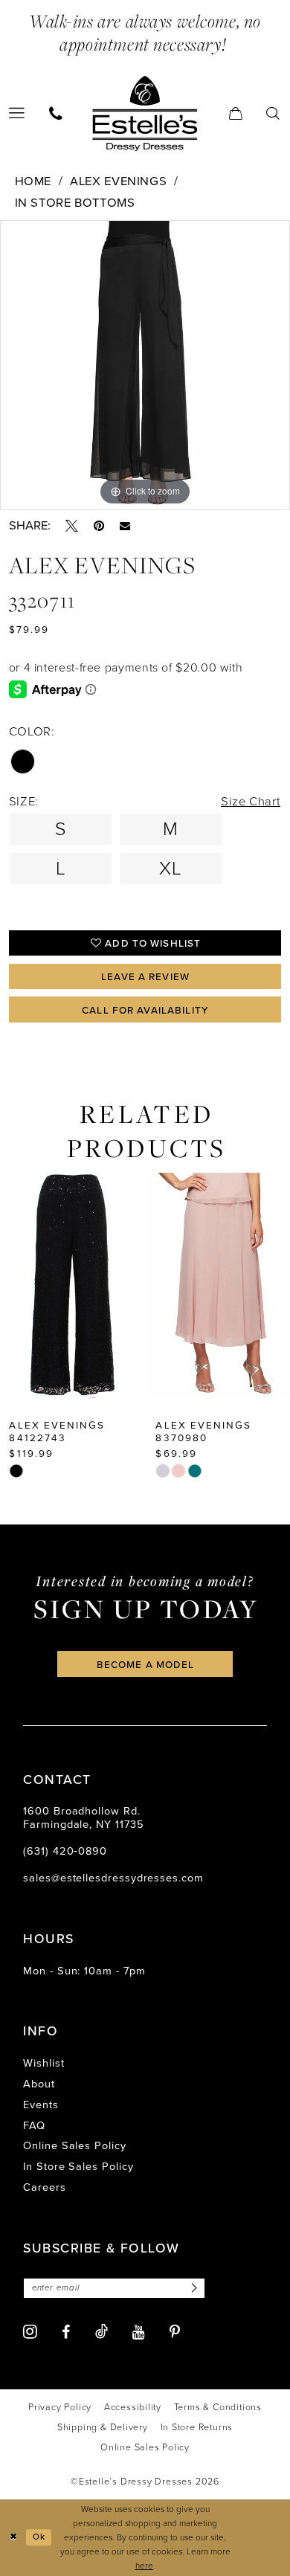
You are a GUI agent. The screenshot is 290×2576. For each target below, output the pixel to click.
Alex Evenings (118, 181)
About (39, 2084)
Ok (39, 2537)
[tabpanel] (145, 365)
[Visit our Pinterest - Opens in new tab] (175, 2333)
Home (33, 181)
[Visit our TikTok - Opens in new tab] (101, 2332)
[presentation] (72, 1285)
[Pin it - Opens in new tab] (99, 526)
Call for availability (145, 1010)
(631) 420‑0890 (65, 1851)
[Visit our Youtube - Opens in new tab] (139, 2333)
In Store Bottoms (75, 203)
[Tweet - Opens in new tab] (72, 526)
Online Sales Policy (75, 2145)
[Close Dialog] (13, 2538)
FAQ (34, 2125)
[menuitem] (56, 113)
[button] (236, 113)
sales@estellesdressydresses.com (113, 1878)
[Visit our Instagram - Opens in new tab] (30, 2332)
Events (41, 2105)
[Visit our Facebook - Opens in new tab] (66, 2333)
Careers (44, 2187)
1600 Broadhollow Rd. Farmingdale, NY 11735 (83, 1817)
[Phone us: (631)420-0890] (56, 113)
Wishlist (43, 2063)
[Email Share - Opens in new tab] (125, 526)
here (144, 2566)
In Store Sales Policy (78, 2166)
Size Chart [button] (251, 801)
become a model (146, 1664)
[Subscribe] (191, 2288)
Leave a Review (145, 976)
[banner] (145, 113)
